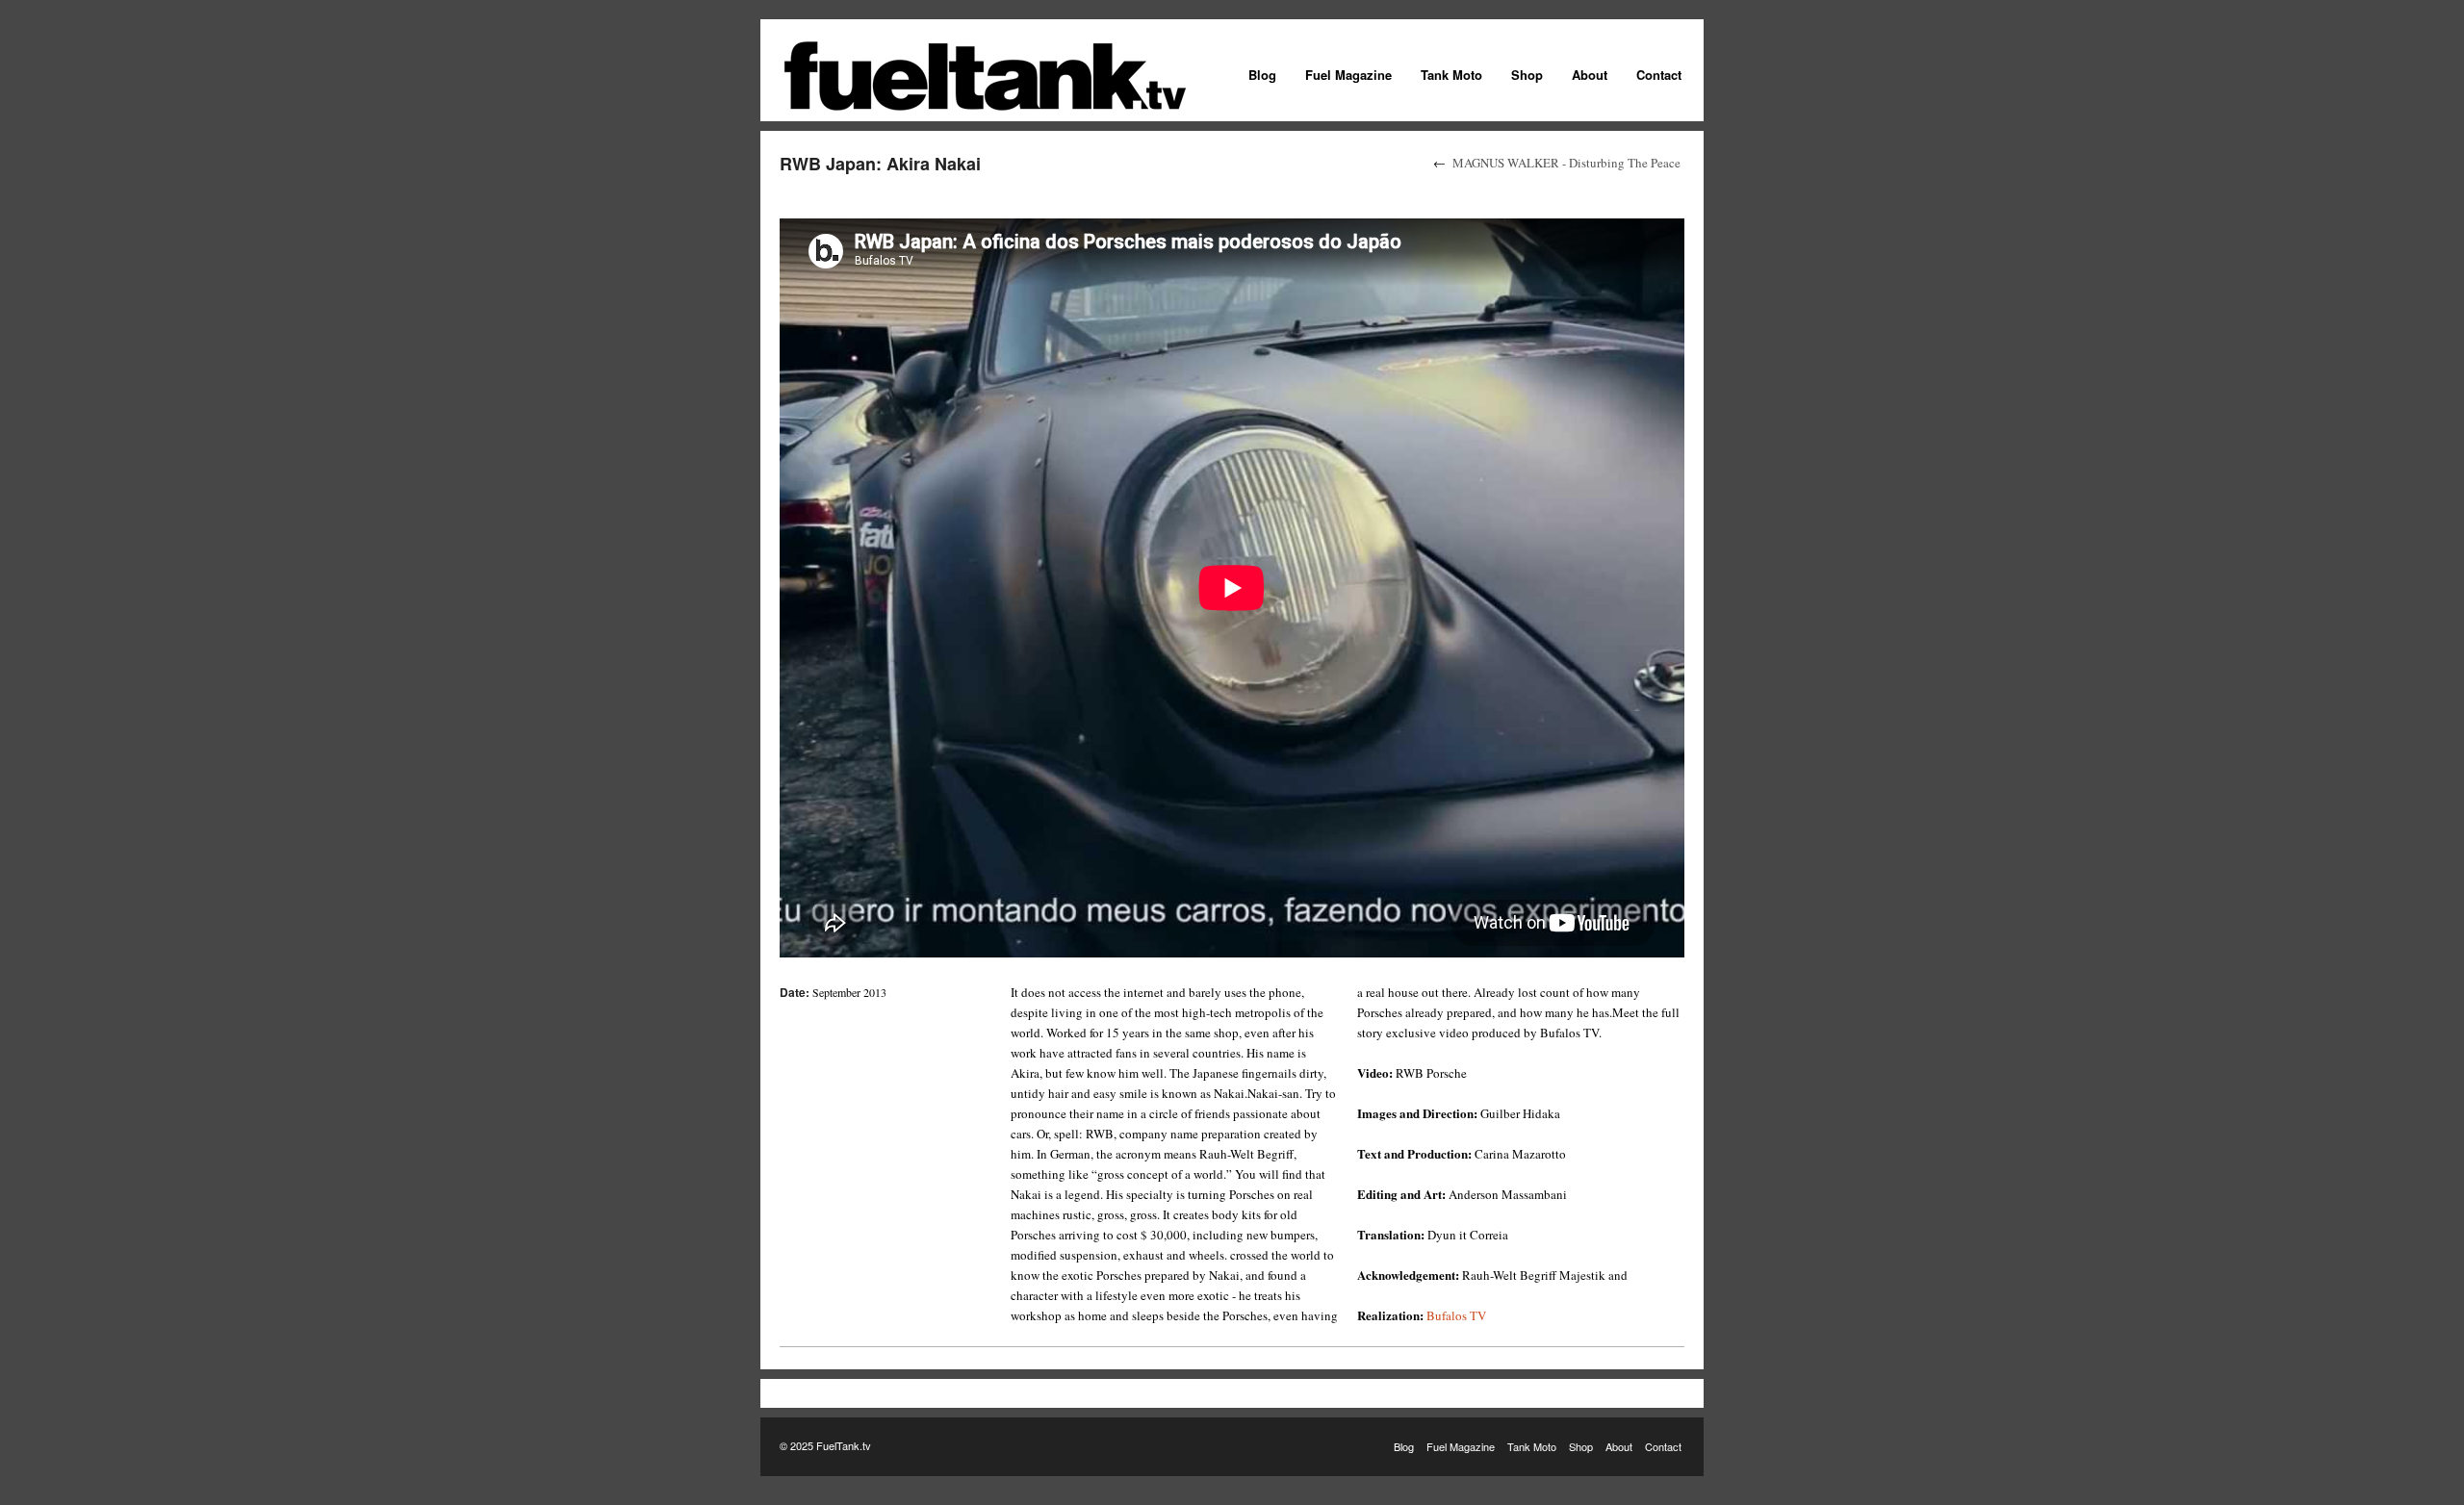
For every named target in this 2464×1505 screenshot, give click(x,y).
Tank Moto (1451, 75)
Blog (1262, 75)
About (1590, 75)
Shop (1527, 75)
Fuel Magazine (1348, 75)
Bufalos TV (1456, 1315)
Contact (1659, 75)
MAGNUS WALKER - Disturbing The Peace (1566, 163)
